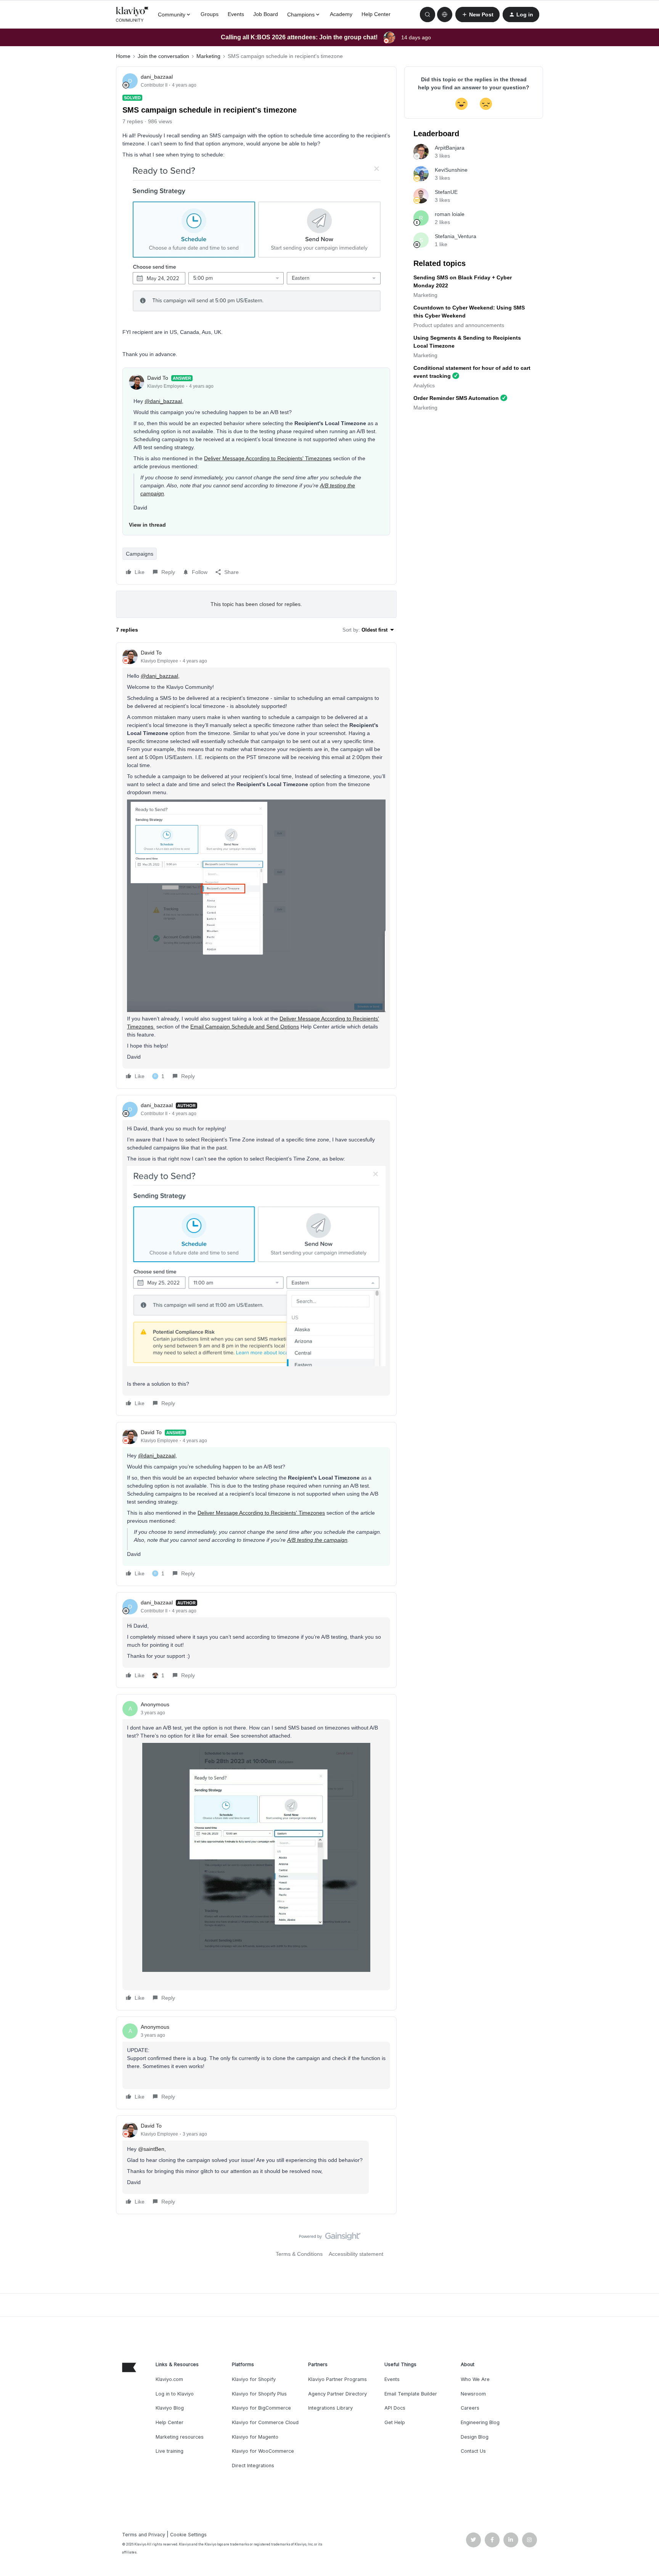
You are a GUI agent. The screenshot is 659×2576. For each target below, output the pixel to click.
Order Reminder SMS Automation (456, 398)
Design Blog (475, 2437)
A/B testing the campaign (317, 1540)
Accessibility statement (356, 2254)
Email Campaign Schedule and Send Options (245, 1027)
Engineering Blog (480, 2422)
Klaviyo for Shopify (254, 2379)
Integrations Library (330, 2408)
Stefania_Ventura (456, 236)
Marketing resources (180, 2437)
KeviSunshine (451, 170)
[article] (256, 866)
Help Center (376, 14)
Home (123, 56)
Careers (470, 2408)
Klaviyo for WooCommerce (263, 2451)
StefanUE (446, 192)
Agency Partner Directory (338, 2394)
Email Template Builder (411, 2394)
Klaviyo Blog (170, 2408)
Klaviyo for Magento (255, 2437)
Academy (341, 14)
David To (158, 378)
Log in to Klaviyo (175, 2394)
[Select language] (445, 15)
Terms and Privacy (144, 2535)
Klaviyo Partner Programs (338, 2379)
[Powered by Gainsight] (330, 2238)
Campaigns (140, 554)
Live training (170, 2451)
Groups (210, 14)
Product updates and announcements (459, 325)
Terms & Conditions (299, 2254)
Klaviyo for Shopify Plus (259, 2394)
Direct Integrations (253, 2466)
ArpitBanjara (450, 148)
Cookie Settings (188, 2535)
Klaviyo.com (169, 2379)
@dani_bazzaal (163, 401)
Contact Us (473, 2451)
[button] (477, 15)
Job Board (266, 14)
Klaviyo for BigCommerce (261, 2408)
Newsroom (473, 2394)
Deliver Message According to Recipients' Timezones (268, 458)
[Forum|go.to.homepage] (132, 15)
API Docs (395, 2408)
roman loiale (450, 214)
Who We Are (475, 2379)
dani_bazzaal (157, 77)
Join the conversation (163, 56)
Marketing (208, 56)
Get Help (395, 2422)
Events (236, 14)
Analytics (424, 385)
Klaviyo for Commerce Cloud (265, 2422)
